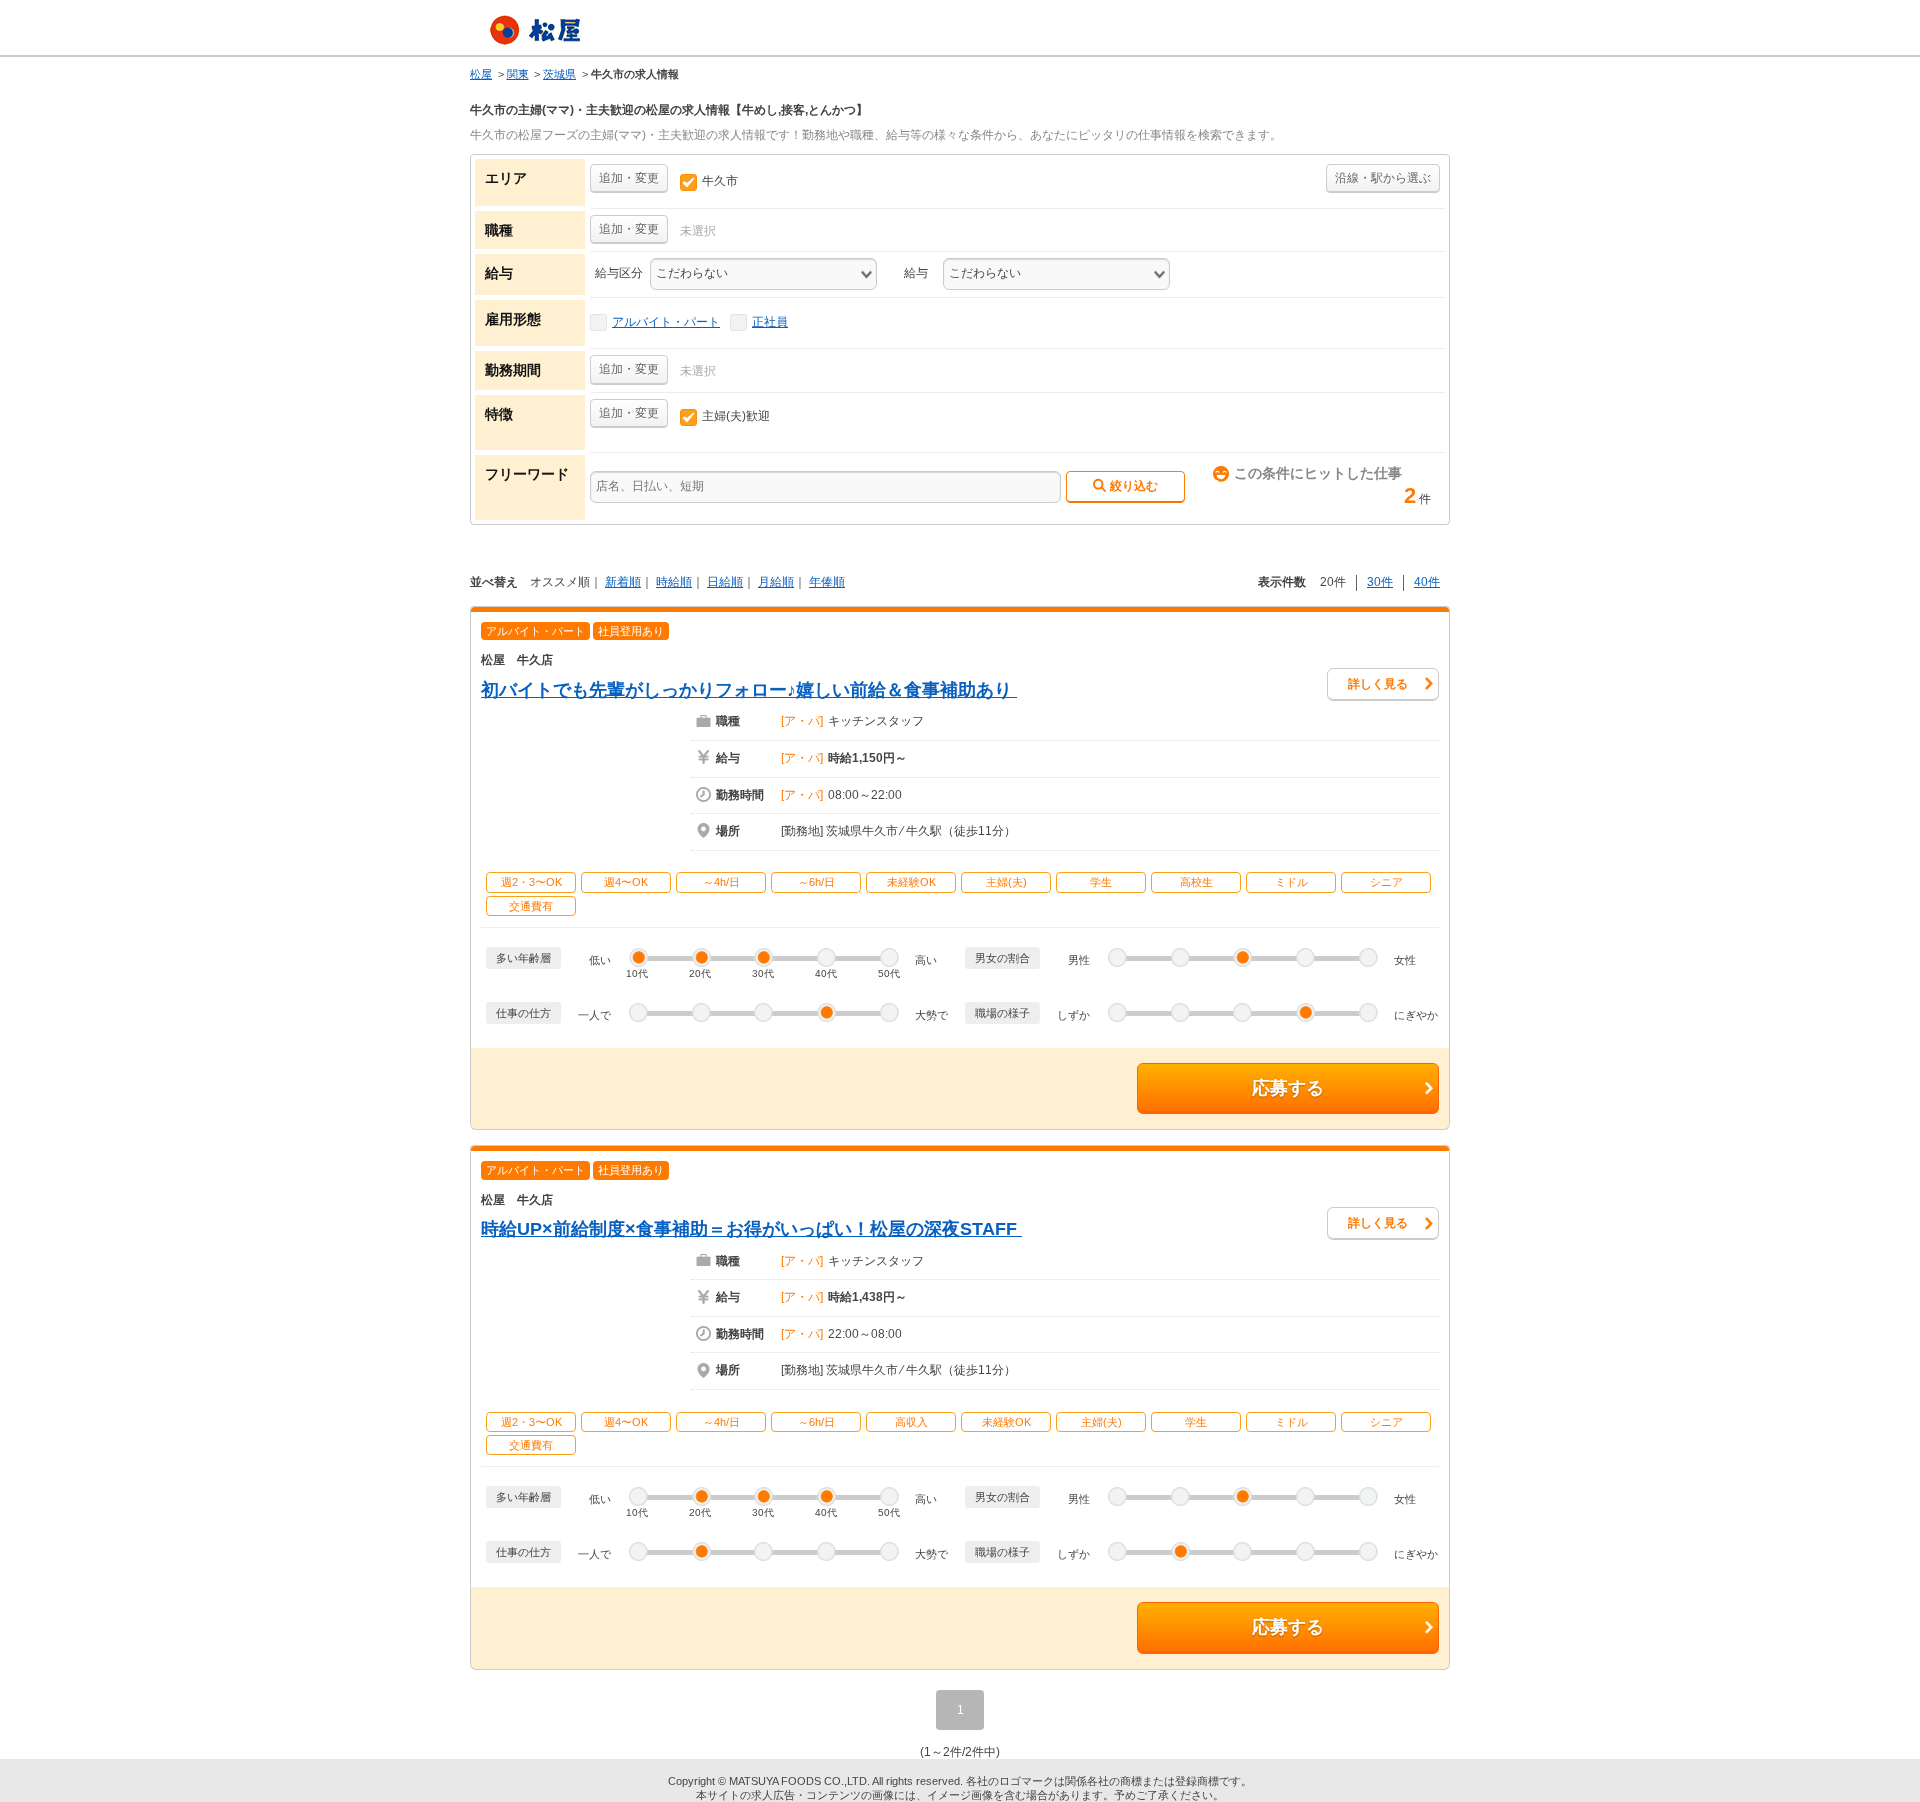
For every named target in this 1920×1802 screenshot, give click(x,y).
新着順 (623, 582)
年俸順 (827, 582)
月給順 (776, 582)
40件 (1427, 582)
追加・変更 (629, 178)
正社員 (770, 322)
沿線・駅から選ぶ (1383, 178)
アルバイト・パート (666, 322)
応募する (1288, 1088)
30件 (1380, 582)
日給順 (725, 582)
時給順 (674, 582)
